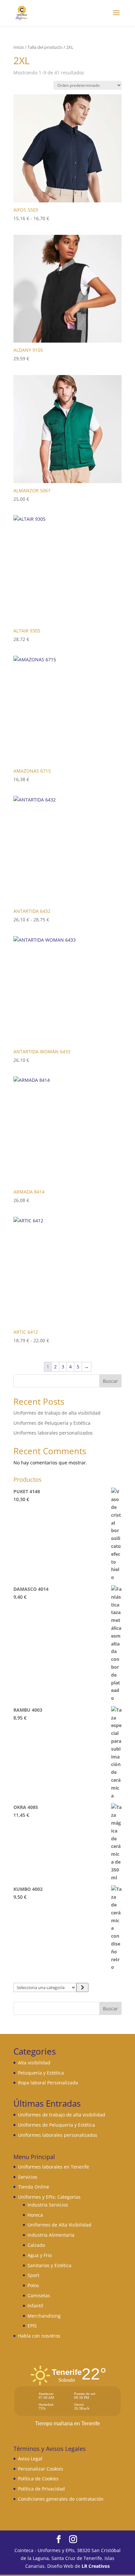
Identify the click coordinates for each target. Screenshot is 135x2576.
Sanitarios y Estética (49, 2265)
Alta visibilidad (34, 2063)
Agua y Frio (40, 2255)
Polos (33, 2285)
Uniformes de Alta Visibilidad (59, 2225)
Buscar (110, 1381)
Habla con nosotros (39, 2336)
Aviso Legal (30, 2459)
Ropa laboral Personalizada (48, 2083)
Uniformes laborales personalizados (53, 1433)
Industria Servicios (48, 2205)
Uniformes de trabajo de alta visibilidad (57, 1413)
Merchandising (44, 2316)
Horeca (35, 2215)
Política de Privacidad (41, 2489)
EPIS (32, 2326)
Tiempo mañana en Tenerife (67, 2424)
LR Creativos (96, 2566)
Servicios (28, 2177)
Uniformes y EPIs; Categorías (49, 2197)
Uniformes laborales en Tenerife (54, 2167)
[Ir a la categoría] (82, 1987)
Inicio (19, 47)
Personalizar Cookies (41, 2469)
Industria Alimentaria (51, 2235)
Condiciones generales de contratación (61, 2499)
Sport (33, 2275)
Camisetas (39, 2295)
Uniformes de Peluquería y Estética (52, 1423)
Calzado (36, 2245)
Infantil (35, 2306)
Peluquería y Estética (41, 2073)
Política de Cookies (38, 2479)
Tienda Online (34, 2187)
